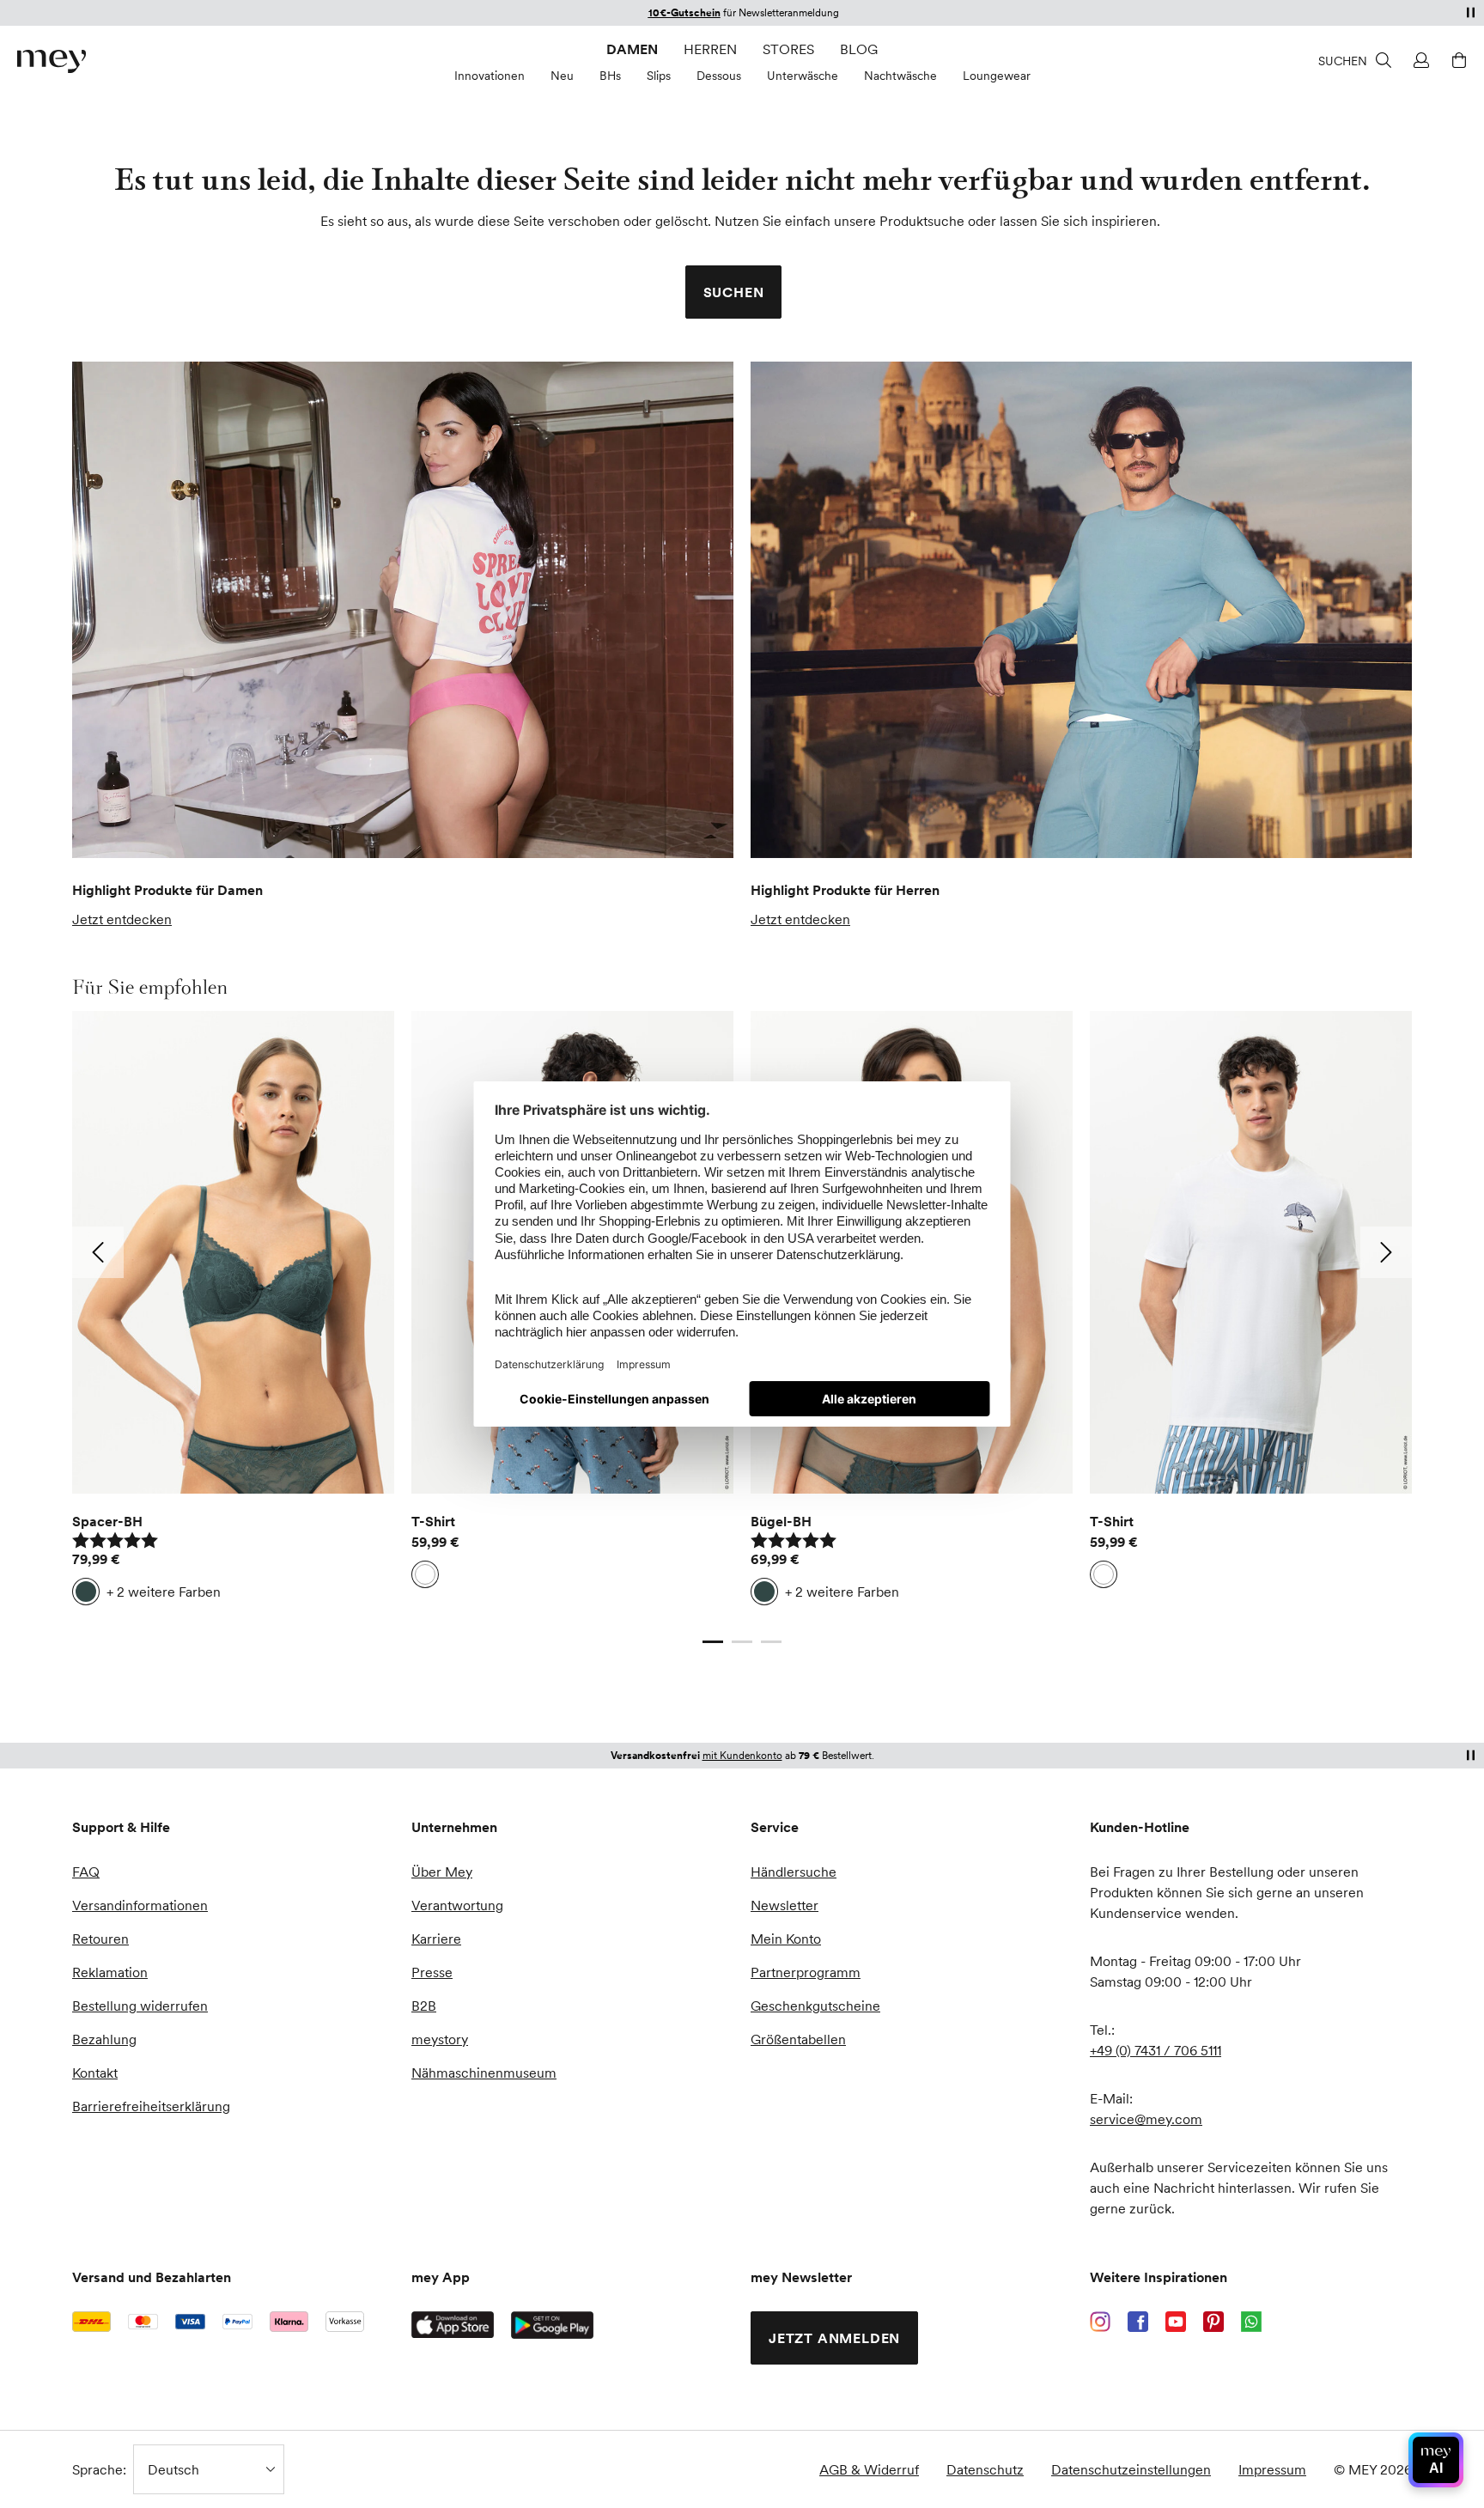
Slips (659, 76)
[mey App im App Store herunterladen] (453, 2325)
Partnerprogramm (806, 1972)
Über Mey (442, 1872)
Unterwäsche (803, 76)
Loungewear (997, 76)
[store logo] (52, 61)
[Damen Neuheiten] (403, 610)
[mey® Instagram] (1100, 2322)
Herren (710, 49)
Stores (788, 49)
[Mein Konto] (1419, 60)
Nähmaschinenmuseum (484, 2073)
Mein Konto (786, 1939)
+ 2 (164, 1592)
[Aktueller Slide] (713, 1641)
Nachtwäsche (900, 76)
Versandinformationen (140, 1905)
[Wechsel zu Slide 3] (771, 1641)
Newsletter (785, 1905)
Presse (432, 1972)
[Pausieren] (1470, 12)
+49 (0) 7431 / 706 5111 (1156, 2050)
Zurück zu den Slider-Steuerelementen (191, 1624)
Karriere (436, 1939)
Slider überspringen (113, 987)
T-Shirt (433, 1521)
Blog (859, 49)
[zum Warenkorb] (1457, 60)
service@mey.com (1146, 2119)
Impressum (1272, 2469)
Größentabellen (798, 2039)
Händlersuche (794, 1872)
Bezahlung (104, 2039)
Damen (632, 49)
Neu (562, 76)
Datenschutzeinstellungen (1131, 2469)
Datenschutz (985, 2469)
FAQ (86, 1872)
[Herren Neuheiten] (1081, 610)
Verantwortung (457, 1905)
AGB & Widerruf (869, 2469)
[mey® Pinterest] (1213, 2322)
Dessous (719, 76)
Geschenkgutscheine (815, 2006)
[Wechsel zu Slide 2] (742, 1641)
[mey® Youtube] (1176, 2322)
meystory (440, 2039)
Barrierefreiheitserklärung (151, 2106)
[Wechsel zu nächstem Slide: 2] (1386, 1252)
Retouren (100, 1939)
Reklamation (110, 1972)
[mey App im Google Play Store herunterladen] (552, 2325)
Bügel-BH (781, 1521)
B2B (424, 2006)
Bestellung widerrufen (140, 2006)
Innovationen (490, 76)
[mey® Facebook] (1138, 2322)
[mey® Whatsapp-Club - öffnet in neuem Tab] (1251, 2322)
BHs (610, 76)
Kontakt (95, 2073)
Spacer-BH (107, 1521)
